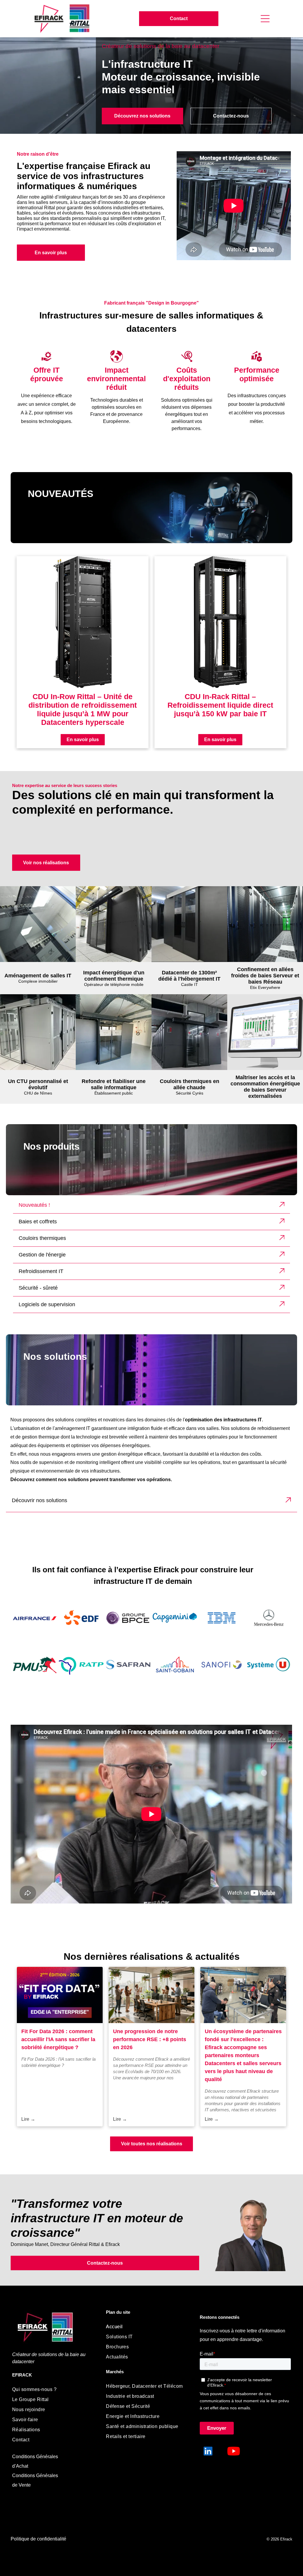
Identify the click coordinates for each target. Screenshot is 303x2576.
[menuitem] (53, 2390)
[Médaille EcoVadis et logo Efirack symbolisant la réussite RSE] (151, 1995)
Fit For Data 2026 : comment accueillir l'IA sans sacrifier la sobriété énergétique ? (58, 2039)
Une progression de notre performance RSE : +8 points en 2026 (150, 2039)
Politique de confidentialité (38, 2539)
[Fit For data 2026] (60, 1995)
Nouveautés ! (34, 1205)
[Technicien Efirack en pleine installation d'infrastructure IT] (243, 1995)
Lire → (28, 2119)
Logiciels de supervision (47, 1304)
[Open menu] (265, 19)
